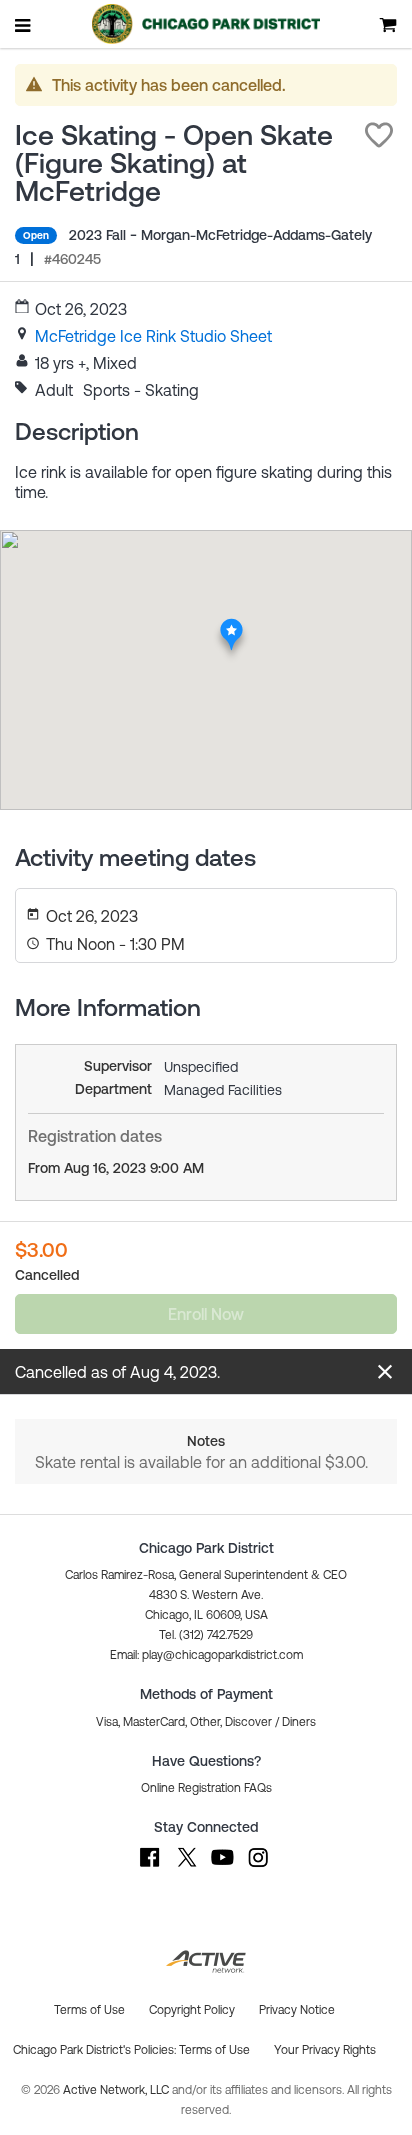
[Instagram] (258, 1867)
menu (24, 25)
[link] (153, 336)
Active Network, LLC (117, 2090)
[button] (379, 135)
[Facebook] (150, 1867)
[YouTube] (222, 1867)
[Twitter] (186, 1867)
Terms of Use (214, 2050)
